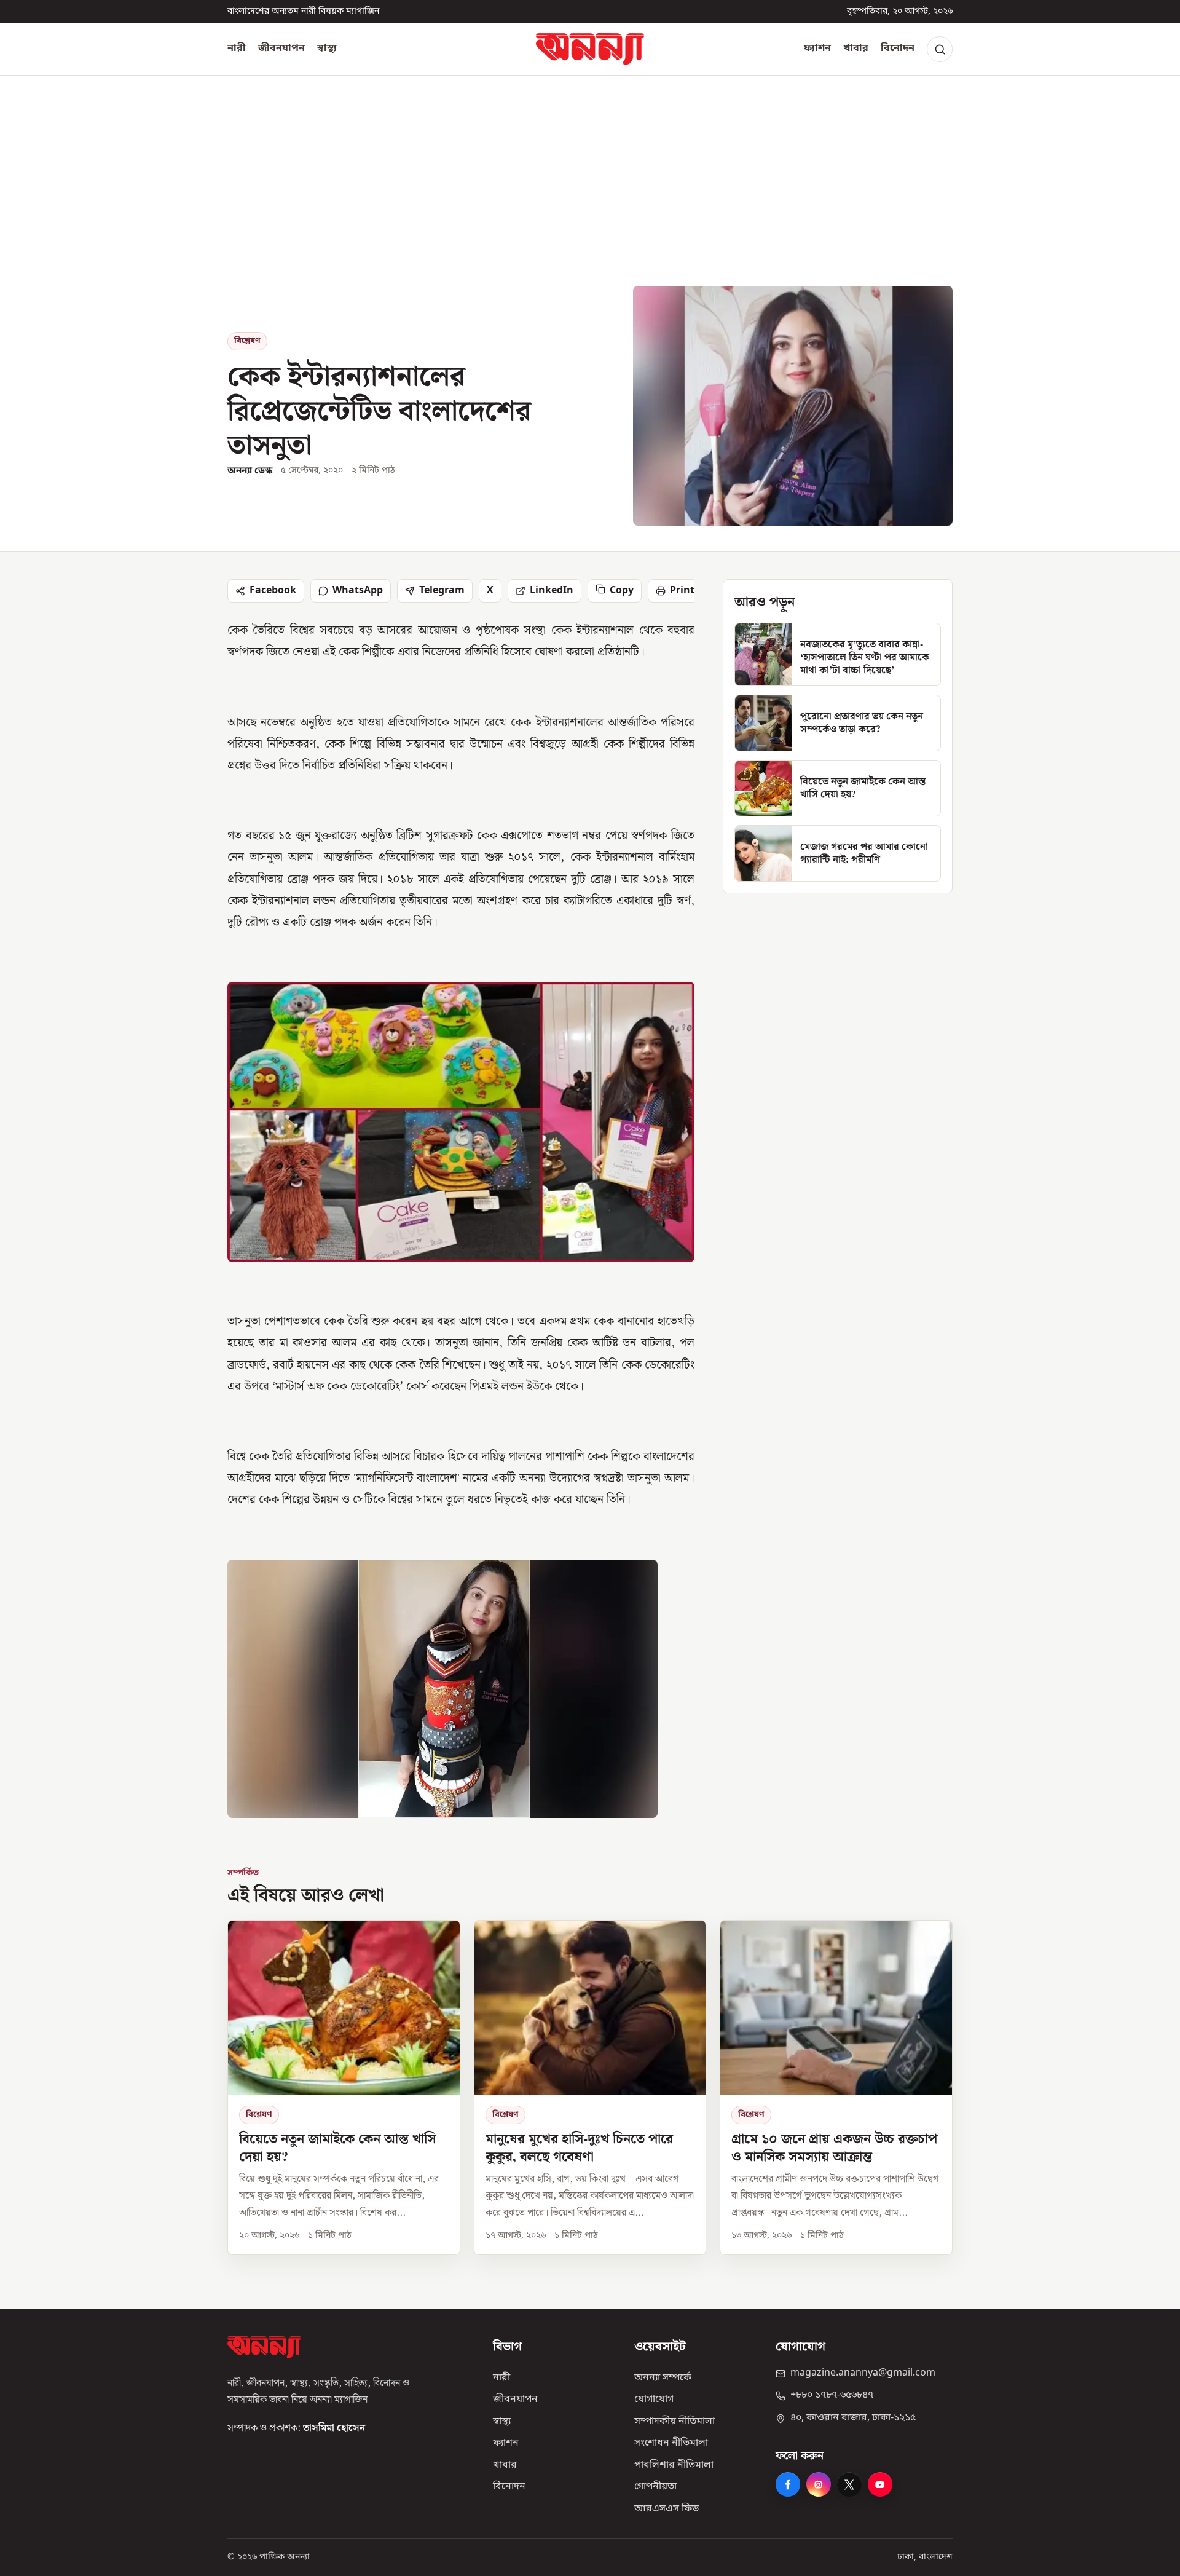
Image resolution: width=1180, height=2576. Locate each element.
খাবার (856, 49)
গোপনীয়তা (655, 2487)
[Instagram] (819, 2484)
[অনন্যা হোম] (590, 49)
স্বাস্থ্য (327, 49)
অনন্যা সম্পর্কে (663, 2378)
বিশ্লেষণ (247, 341)
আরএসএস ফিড (667, 2509)
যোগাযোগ (654, 2400)
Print (682, 591)
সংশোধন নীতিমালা (671, 2443)
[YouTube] (880, 2484)
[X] (849, 2484)
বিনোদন (898, 49)
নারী (237, 49)
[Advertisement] (590, 194)
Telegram (442, 591)
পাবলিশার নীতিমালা (674, 2465)
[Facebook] (788, 2484)
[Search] (940, 49)
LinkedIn (552, 591)
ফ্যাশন (817, 49)
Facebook (273, 591)
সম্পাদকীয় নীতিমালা (675, 2422)
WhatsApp (358, 591)
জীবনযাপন (281, 49)
